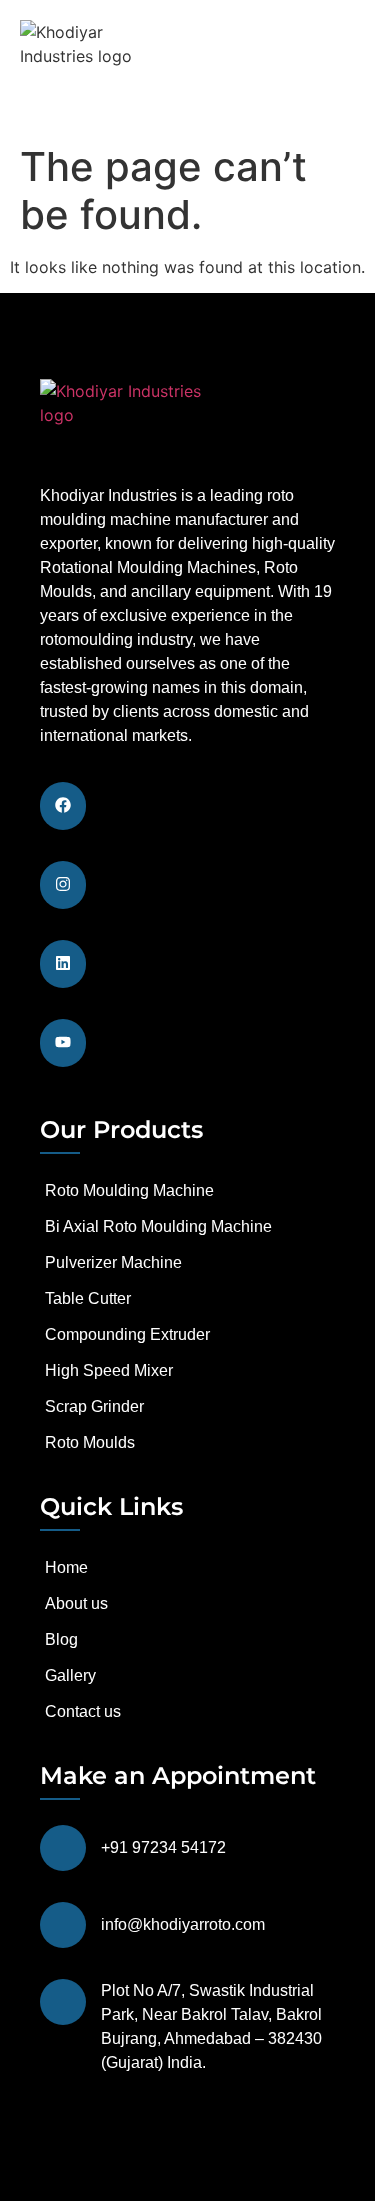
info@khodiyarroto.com (183, 1924)
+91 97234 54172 (163, 1847)
